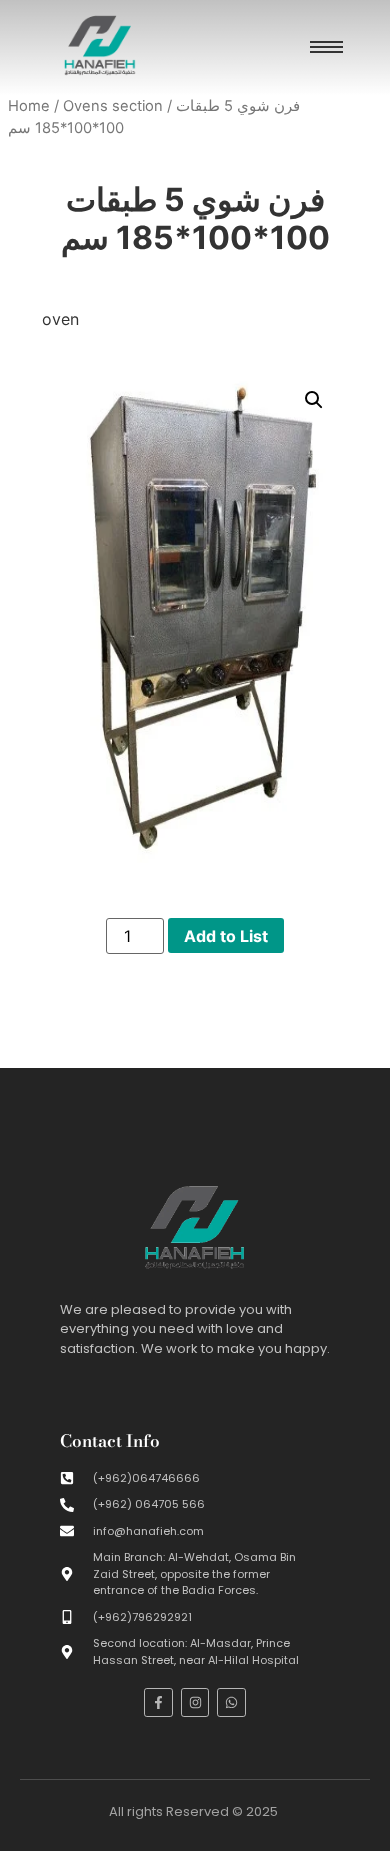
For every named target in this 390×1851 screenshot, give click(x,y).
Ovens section (113, 106)
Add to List (226, 936)
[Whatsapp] (231, 1702)
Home (29, 106)
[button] (314, 400)
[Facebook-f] (158, 1702)
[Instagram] (195, 1702)
